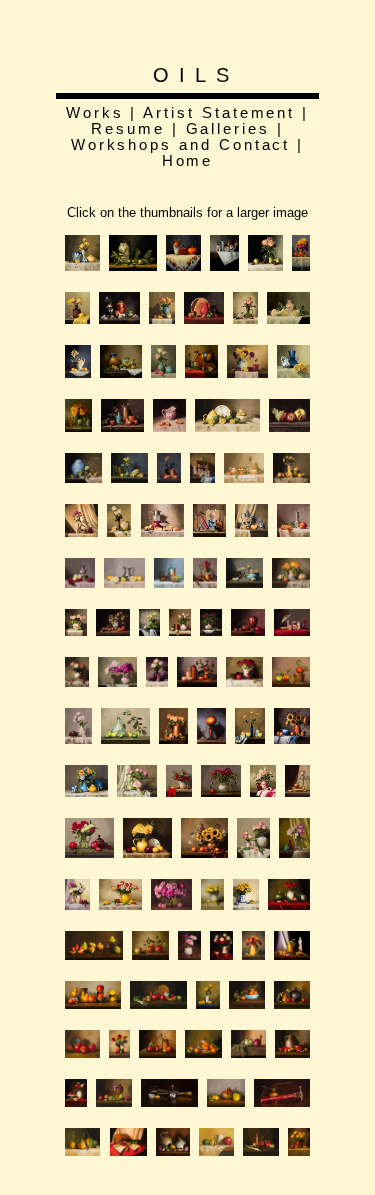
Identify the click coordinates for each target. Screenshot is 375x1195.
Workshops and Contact (181, 145)
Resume (128, 129)
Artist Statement (219, 113)
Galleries (228, 129)
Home (188, 161)
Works (95, 113)
